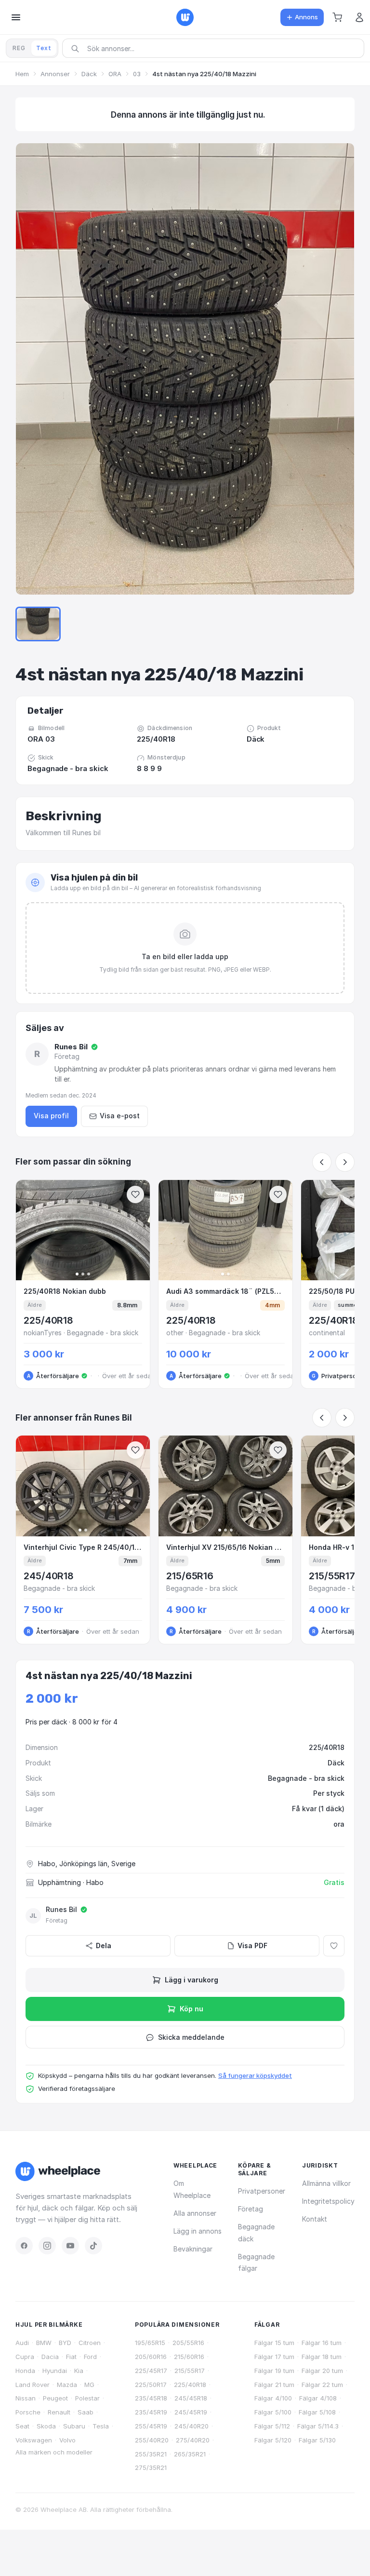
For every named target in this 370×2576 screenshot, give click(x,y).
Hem (22, 74)
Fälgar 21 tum (274, 2385)
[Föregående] (322, 1162)
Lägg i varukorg (192, 1980)
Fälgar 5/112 (272, 2426)
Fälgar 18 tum (322, 2357)
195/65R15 (150, 2343)
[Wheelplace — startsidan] (185, 17)
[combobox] (216, 48)
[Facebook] (24, 2246)
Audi (22, 2343)
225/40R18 (190, 2385)
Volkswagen (34, 2440)
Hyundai (55, 2371)
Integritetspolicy (328, 2201)
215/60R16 (189, 2357)
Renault (59, 2412)
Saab (86, 2412)
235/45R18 (151, 2398)
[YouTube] (70, 2246)
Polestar (87, 2398)
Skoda (46, 2426)
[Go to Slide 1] (38, 624)
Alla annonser (195, 2213)
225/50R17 (151, 2385)
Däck (89, 74)
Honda (25, 2371)
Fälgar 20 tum (322, 2371)
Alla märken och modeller (54, 2452)
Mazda (67, 2385)
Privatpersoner (262, 2191)
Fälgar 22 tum (322, 2385)
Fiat (71, 2357)
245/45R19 (191, 2412)
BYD (65, 2343)
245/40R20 (192, 2426)
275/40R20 (193, 2440)
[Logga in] (359, 17)
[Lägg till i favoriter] (334, 1946)
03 (137, 74)
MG (89, 2385)
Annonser (55, 74)
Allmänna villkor (326, 2183)
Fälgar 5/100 (273, 2412)
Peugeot (55, 2398)
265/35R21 (190, 2454)
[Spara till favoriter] (135, 1194)
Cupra (25, 2357)
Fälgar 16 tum (322, 2343)
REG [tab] (19, 48)
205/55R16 (188, 2343)
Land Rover (33, 2385)
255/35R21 (151, 2454)
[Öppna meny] (16, 17)
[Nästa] (345, 1162)
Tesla (101, 2426)
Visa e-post (120, 1116)
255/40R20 (152, 2440)
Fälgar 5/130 (317, 2440)
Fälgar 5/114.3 (318, 2426)
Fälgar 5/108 (317, 2412)
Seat (22, 2426)
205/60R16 (151, 2357)
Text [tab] (44, 48)
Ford (90, 2357)
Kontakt (315, 2219)
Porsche (28, 2412)
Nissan (26, 2398)
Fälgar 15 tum (274, 2343)
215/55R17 (190, 2371)
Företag (251, 2209)
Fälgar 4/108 (318, 2398)
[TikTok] (93, 2246)
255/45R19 (151, 2426)
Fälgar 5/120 (273, 2440)
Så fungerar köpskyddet (255, 2075)
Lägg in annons (198, 2231)
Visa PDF (252, 1946)
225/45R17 (151, 2371)
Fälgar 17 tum (274, 2357)
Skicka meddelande (191, 2037)
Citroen (90, 2343)
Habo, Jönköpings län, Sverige (87, 1864)
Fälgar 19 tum (274, 2371)
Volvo (67, 2440)
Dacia (50, 2357)
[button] (337, 17)
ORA (115, 74)
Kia (79, 2371)
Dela (104, 1946)
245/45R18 (191, 2398)
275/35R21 (151, 2468)
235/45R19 (151, 2412)
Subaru (74, 2426)
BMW (44, 2343)
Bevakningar (193, 2249)
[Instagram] (47, 2246)
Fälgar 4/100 (273, 2398)
